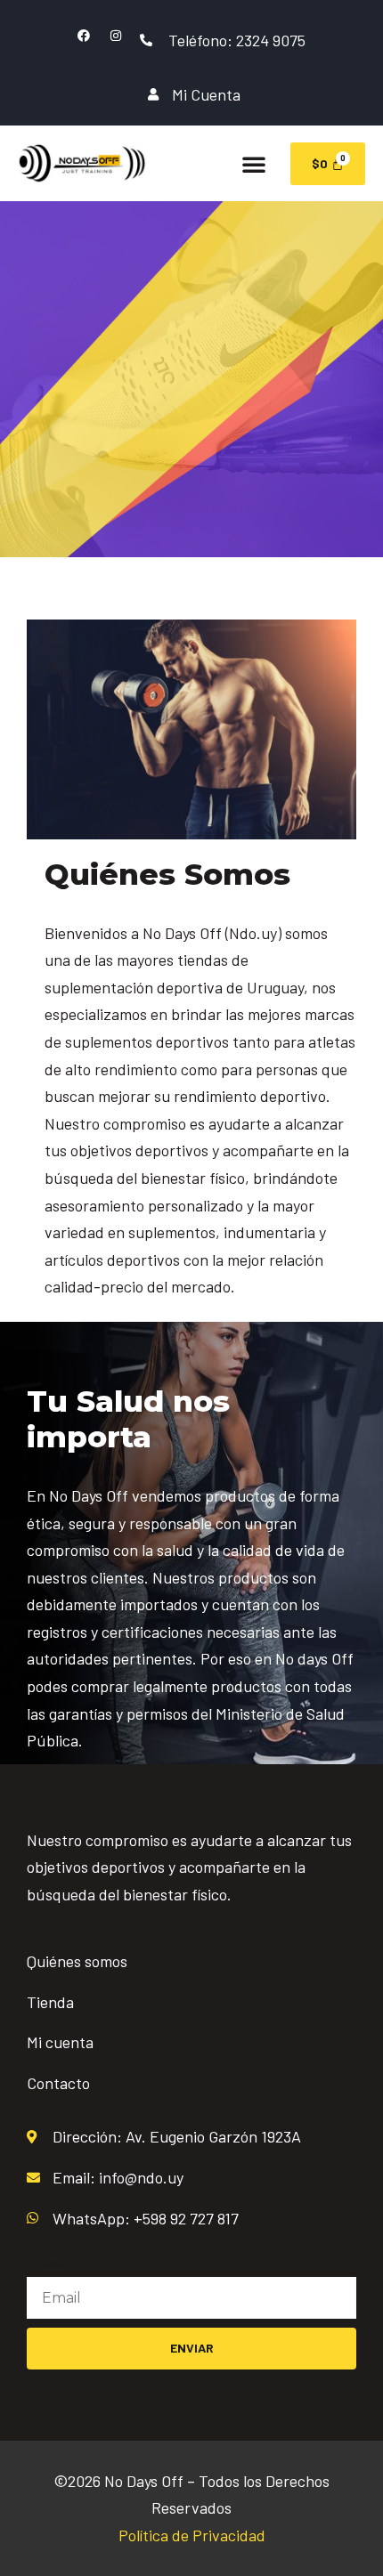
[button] (254, 164)
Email (45, 2263)
